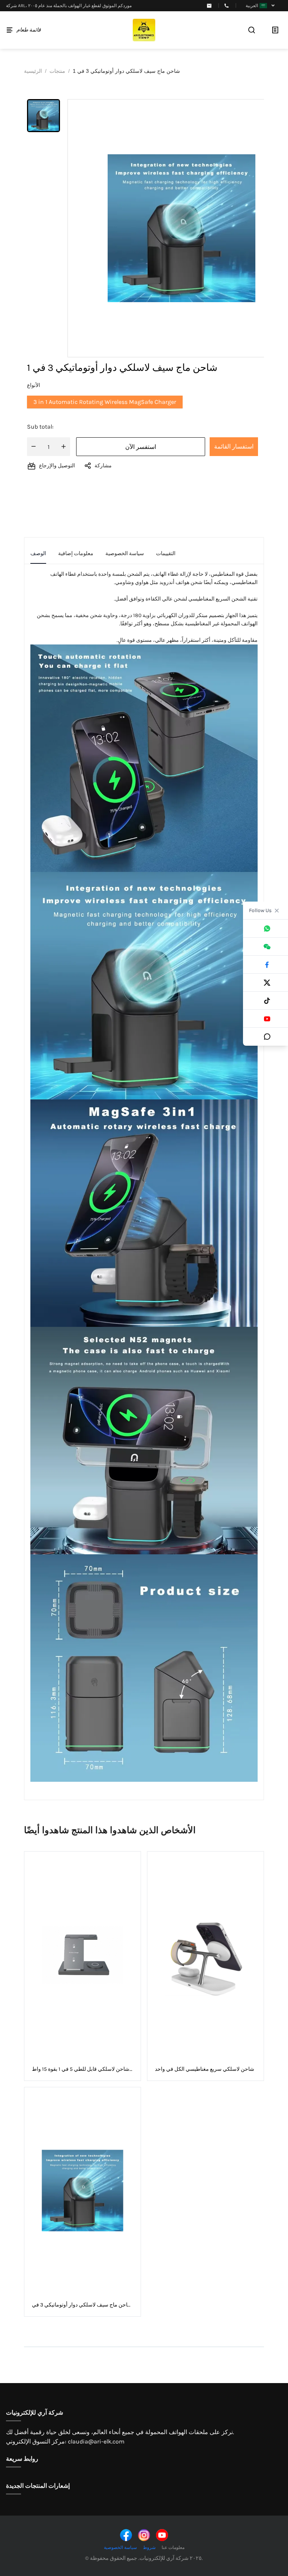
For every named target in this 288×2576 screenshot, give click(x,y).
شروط (149, 2547)
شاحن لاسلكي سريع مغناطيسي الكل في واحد (205, 2069)
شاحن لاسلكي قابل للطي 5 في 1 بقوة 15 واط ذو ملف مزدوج (81, 2069)
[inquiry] (275, 30)
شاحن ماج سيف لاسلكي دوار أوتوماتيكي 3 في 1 (82, 2305)
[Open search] (252, 30)
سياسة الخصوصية (120, 2547)
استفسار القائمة (234, 446)
